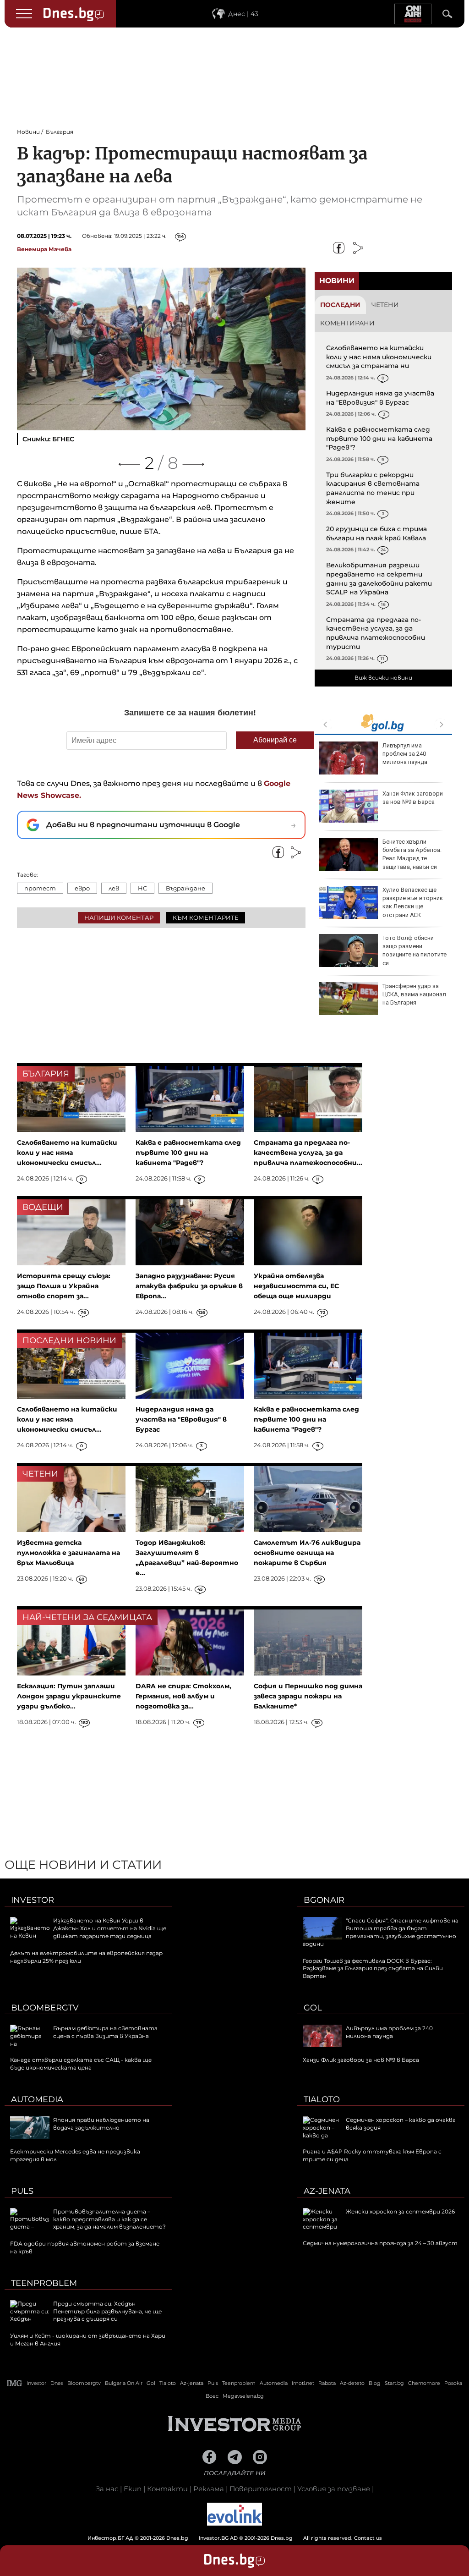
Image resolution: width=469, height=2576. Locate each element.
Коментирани (347, 323)
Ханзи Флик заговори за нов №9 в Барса (413, 798)
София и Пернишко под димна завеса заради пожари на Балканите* (308, 1696)
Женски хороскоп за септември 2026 (400, 2211)
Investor (33, 1900)
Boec (212, 2396)
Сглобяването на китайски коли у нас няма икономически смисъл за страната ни (379, 357)
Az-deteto (352, 2383)
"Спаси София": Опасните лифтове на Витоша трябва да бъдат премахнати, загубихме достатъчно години (381, 1932)
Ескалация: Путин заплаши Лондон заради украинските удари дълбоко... (69, 1696)
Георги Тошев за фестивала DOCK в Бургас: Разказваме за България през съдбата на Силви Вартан (373, 1969)
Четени (385, 305)
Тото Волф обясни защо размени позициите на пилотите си (414, 950)
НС (142, 888)
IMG (15, 2383)
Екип (133, 2489)
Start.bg (394, 2383)
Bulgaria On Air (124, 2383)
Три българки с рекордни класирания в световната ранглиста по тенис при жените (373, 488)
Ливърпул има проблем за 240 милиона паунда (405, 754)
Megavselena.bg (243, 2396)
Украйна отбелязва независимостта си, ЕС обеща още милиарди (296, 1286)
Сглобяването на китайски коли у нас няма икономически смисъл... (67, 1153)
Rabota (327, 2383)
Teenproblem (44, 2283)
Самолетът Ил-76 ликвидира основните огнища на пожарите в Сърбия (307, 1553)
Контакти (167, 2489)
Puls (22, 2191)
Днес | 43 (243, 14)
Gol (313, 2008)
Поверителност (261, 2489)
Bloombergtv (45, 2008)
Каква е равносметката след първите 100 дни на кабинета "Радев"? (379, 438)
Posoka (453, 2383)
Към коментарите (206, 917)
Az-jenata (327, 2191)
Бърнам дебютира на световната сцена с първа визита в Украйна (105, 2032)
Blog (375, 2383)
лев (114, 888)
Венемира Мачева (44, 249)
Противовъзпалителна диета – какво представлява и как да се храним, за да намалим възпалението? (109, 2219)
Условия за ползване (334, 2489)
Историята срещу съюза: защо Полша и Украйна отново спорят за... (64, 1286)
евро (82, 888)
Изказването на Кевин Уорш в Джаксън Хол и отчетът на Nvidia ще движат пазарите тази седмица (110, 1928)
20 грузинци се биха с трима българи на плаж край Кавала (376, 533)
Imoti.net (303, 2383)
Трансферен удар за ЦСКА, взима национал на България (414, 994)
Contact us (368, 2538)
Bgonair (324, 1900)
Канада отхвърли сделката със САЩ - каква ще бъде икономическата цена (81, 2064)
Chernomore (424, 2383)
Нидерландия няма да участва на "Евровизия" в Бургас (380, 398)
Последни (340, 305)
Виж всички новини (383, 678)
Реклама (209, 2489)
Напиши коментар (119, 917)
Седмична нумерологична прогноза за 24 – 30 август (380, 2243)
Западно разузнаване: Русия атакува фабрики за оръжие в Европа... (189, 1286)
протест (40, 888)
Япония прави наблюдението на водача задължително (101, 2124)
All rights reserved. (221, 2538)
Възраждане (185, 888)
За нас (107, 2489)
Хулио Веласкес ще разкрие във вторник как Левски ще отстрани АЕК (413, 902)
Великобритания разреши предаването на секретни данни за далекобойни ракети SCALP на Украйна (379, 579)
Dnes (57, 2383)
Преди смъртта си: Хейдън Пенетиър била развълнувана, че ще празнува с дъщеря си (107, 2311)
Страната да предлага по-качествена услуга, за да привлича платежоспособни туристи (376, 633)
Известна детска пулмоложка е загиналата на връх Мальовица (68, 1553)
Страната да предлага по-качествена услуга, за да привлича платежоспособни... (308, 1153)
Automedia (37, 2099)
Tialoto (322, 2099)
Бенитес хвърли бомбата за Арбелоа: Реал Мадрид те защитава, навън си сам (380, 858)
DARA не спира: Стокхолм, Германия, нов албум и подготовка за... (183, 1696)
